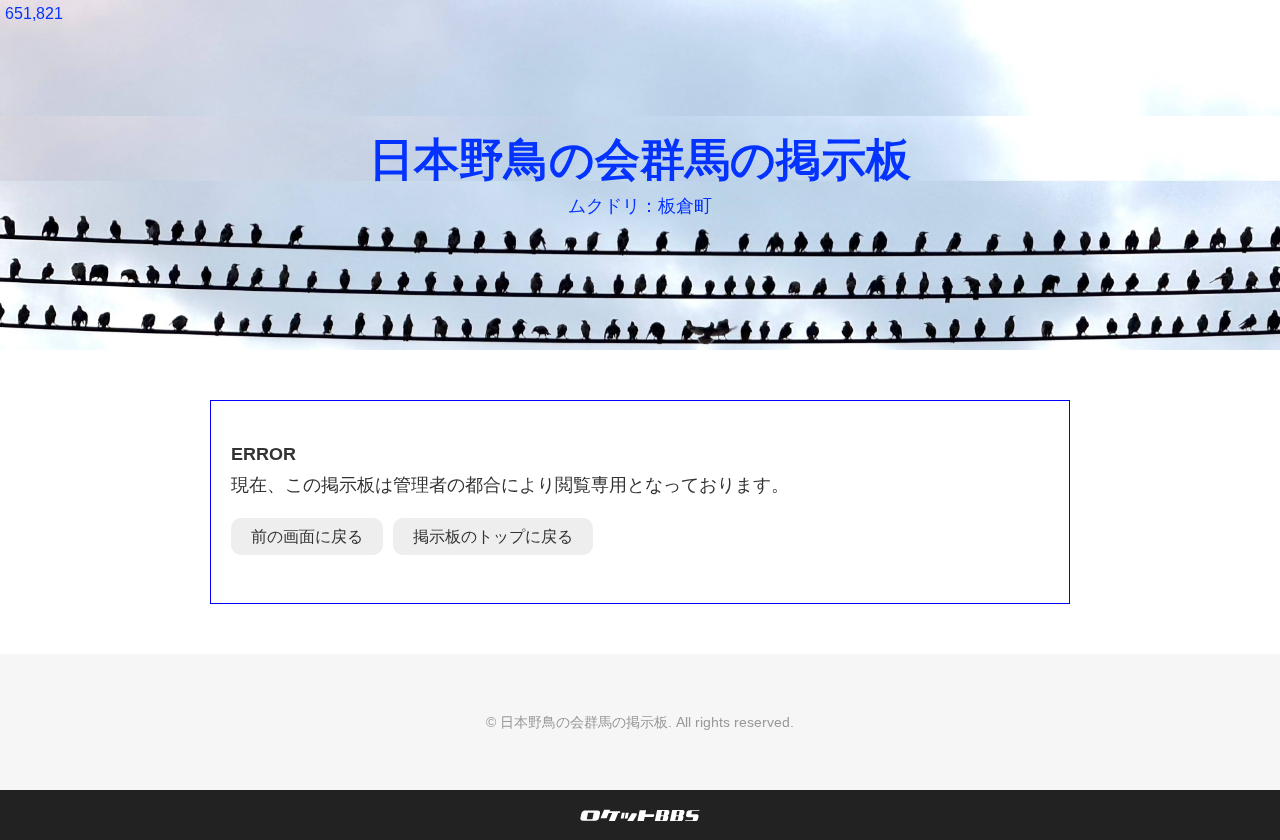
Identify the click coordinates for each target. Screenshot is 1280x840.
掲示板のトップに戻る (493, 536)
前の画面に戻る (307, 536)
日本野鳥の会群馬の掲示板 (640, 159)
